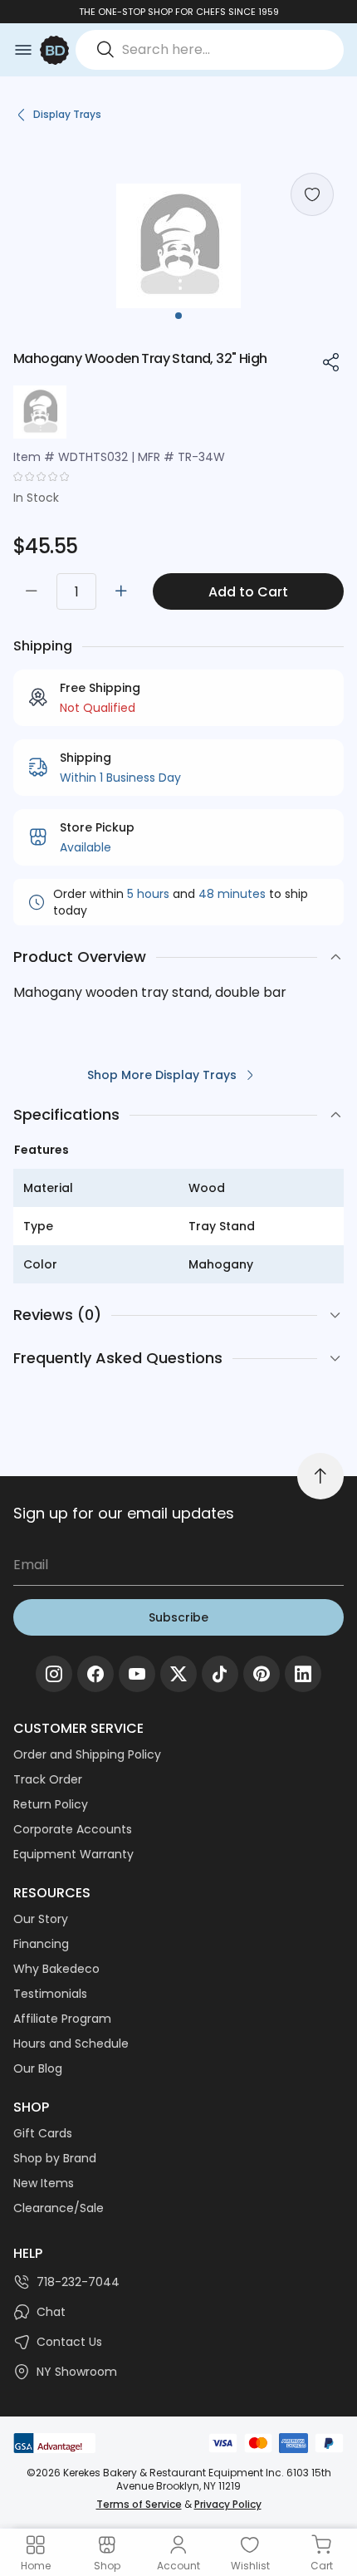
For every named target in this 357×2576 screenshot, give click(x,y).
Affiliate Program (62, 2019)
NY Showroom (77, 2372)
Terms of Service (139, 2504)
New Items (44, 2183)
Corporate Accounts (73, 1829)
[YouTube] (137, 1674)
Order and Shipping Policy (87, 1754)
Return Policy (51, 1804)
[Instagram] (54, 1674)
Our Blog (38, 2068)
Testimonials (50, 1994)
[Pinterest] (262, 1674)
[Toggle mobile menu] (23, 50)
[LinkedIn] (303, 1674)
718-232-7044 (78, 2282)
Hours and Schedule (71, 2044)
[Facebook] (95, 1674)
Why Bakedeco (56, 1969)
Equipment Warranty (73, 1854)
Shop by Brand (55, 2158)
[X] (178, 1674)
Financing (41, 1944)
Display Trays (67, 114)
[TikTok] (220, 1674)
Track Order (48, 1779)
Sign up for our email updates (124, 1513)
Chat (51, 2312)
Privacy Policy (228, 2504)
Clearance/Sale (59, 2208)
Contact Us (69, 2342)
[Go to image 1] (178, 316)
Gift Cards (43, 2133)
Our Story (41, 1919)
